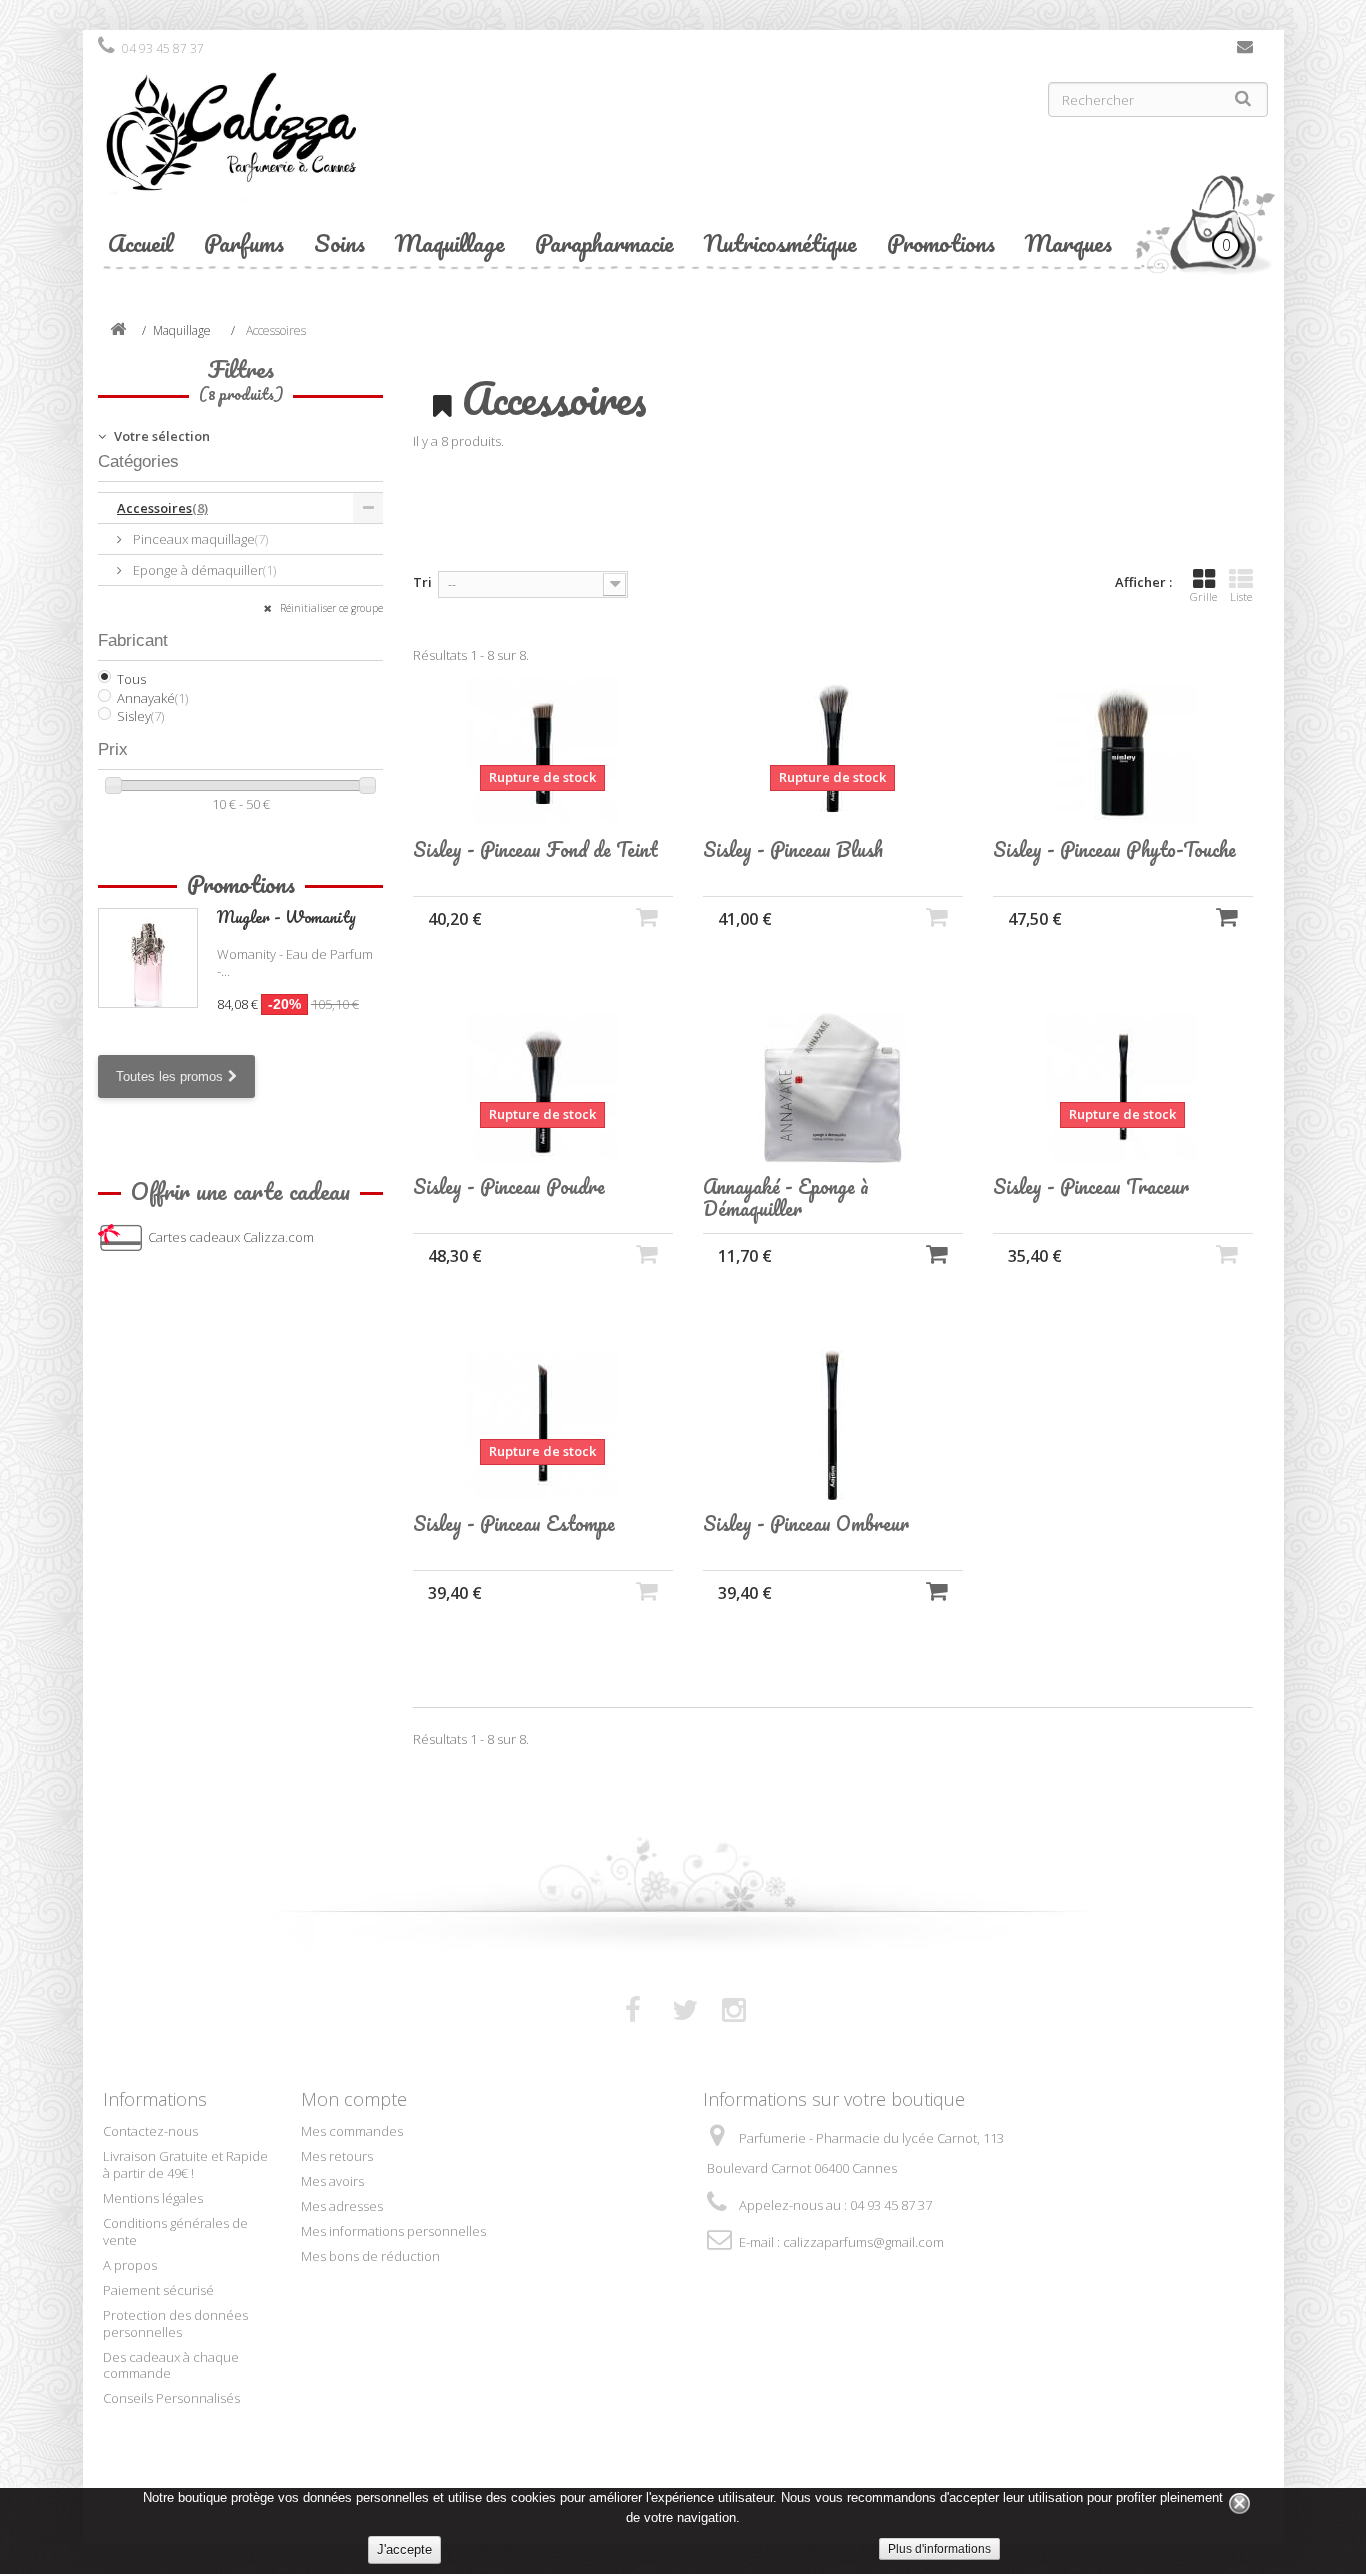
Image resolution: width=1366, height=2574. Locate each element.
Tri (422, 582)
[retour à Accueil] (118, 330)
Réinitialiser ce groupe (330, 608)
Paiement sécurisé (158, 2290)
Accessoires (162, 508)
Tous (131, 679)
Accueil (141, 242)
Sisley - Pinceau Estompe (514, 1524)
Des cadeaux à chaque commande (171, 2365)
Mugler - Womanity (286, 916)
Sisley (140, 716)
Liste (1241, 596)
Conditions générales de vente (175, 2231)
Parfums (244, 242)
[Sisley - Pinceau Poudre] (543, 1088)
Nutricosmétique (780, 242)
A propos (130, 2265)
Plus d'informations (939, 2549)
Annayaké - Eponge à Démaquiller (786, 1198)
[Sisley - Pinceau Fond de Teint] (543, 751)
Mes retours (337, 2156)
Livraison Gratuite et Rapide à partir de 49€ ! (185, 2164)
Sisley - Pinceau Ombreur (806, 1524)
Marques (1068, 242)
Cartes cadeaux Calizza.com (231, 1237)
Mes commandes (352, 2131)
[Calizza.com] (383, 147)
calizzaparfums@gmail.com (863, 2242)
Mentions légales (153, 2198)
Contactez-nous (1245, 51)
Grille (1203, 596)
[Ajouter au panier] (1226, 916)
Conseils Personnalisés (171, 2398)
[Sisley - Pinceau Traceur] (1123, 1088)
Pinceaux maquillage (199, 539)
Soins (339, 242)
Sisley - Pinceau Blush (793, 850)
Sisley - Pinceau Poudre (509, 1187)
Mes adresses (342, 2206)
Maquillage (450, 242)
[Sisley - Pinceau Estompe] (543, 1425)
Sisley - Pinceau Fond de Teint (535, 850)
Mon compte (354, 2099)
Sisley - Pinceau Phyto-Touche (1114, 850)
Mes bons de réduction (370, 2256)
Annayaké (152, 698)
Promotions (941, 242)
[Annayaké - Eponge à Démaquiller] (833, 1088)
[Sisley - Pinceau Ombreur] (833, 1425)
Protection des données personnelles (175, 2323)
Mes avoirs (332, 2181)
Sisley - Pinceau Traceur (1091, 1187)
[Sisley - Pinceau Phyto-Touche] (1123, 751)
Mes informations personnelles (393, 2231)
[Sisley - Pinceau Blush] (833, 751)
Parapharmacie (604, 242)
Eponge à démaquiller (203, 570)
